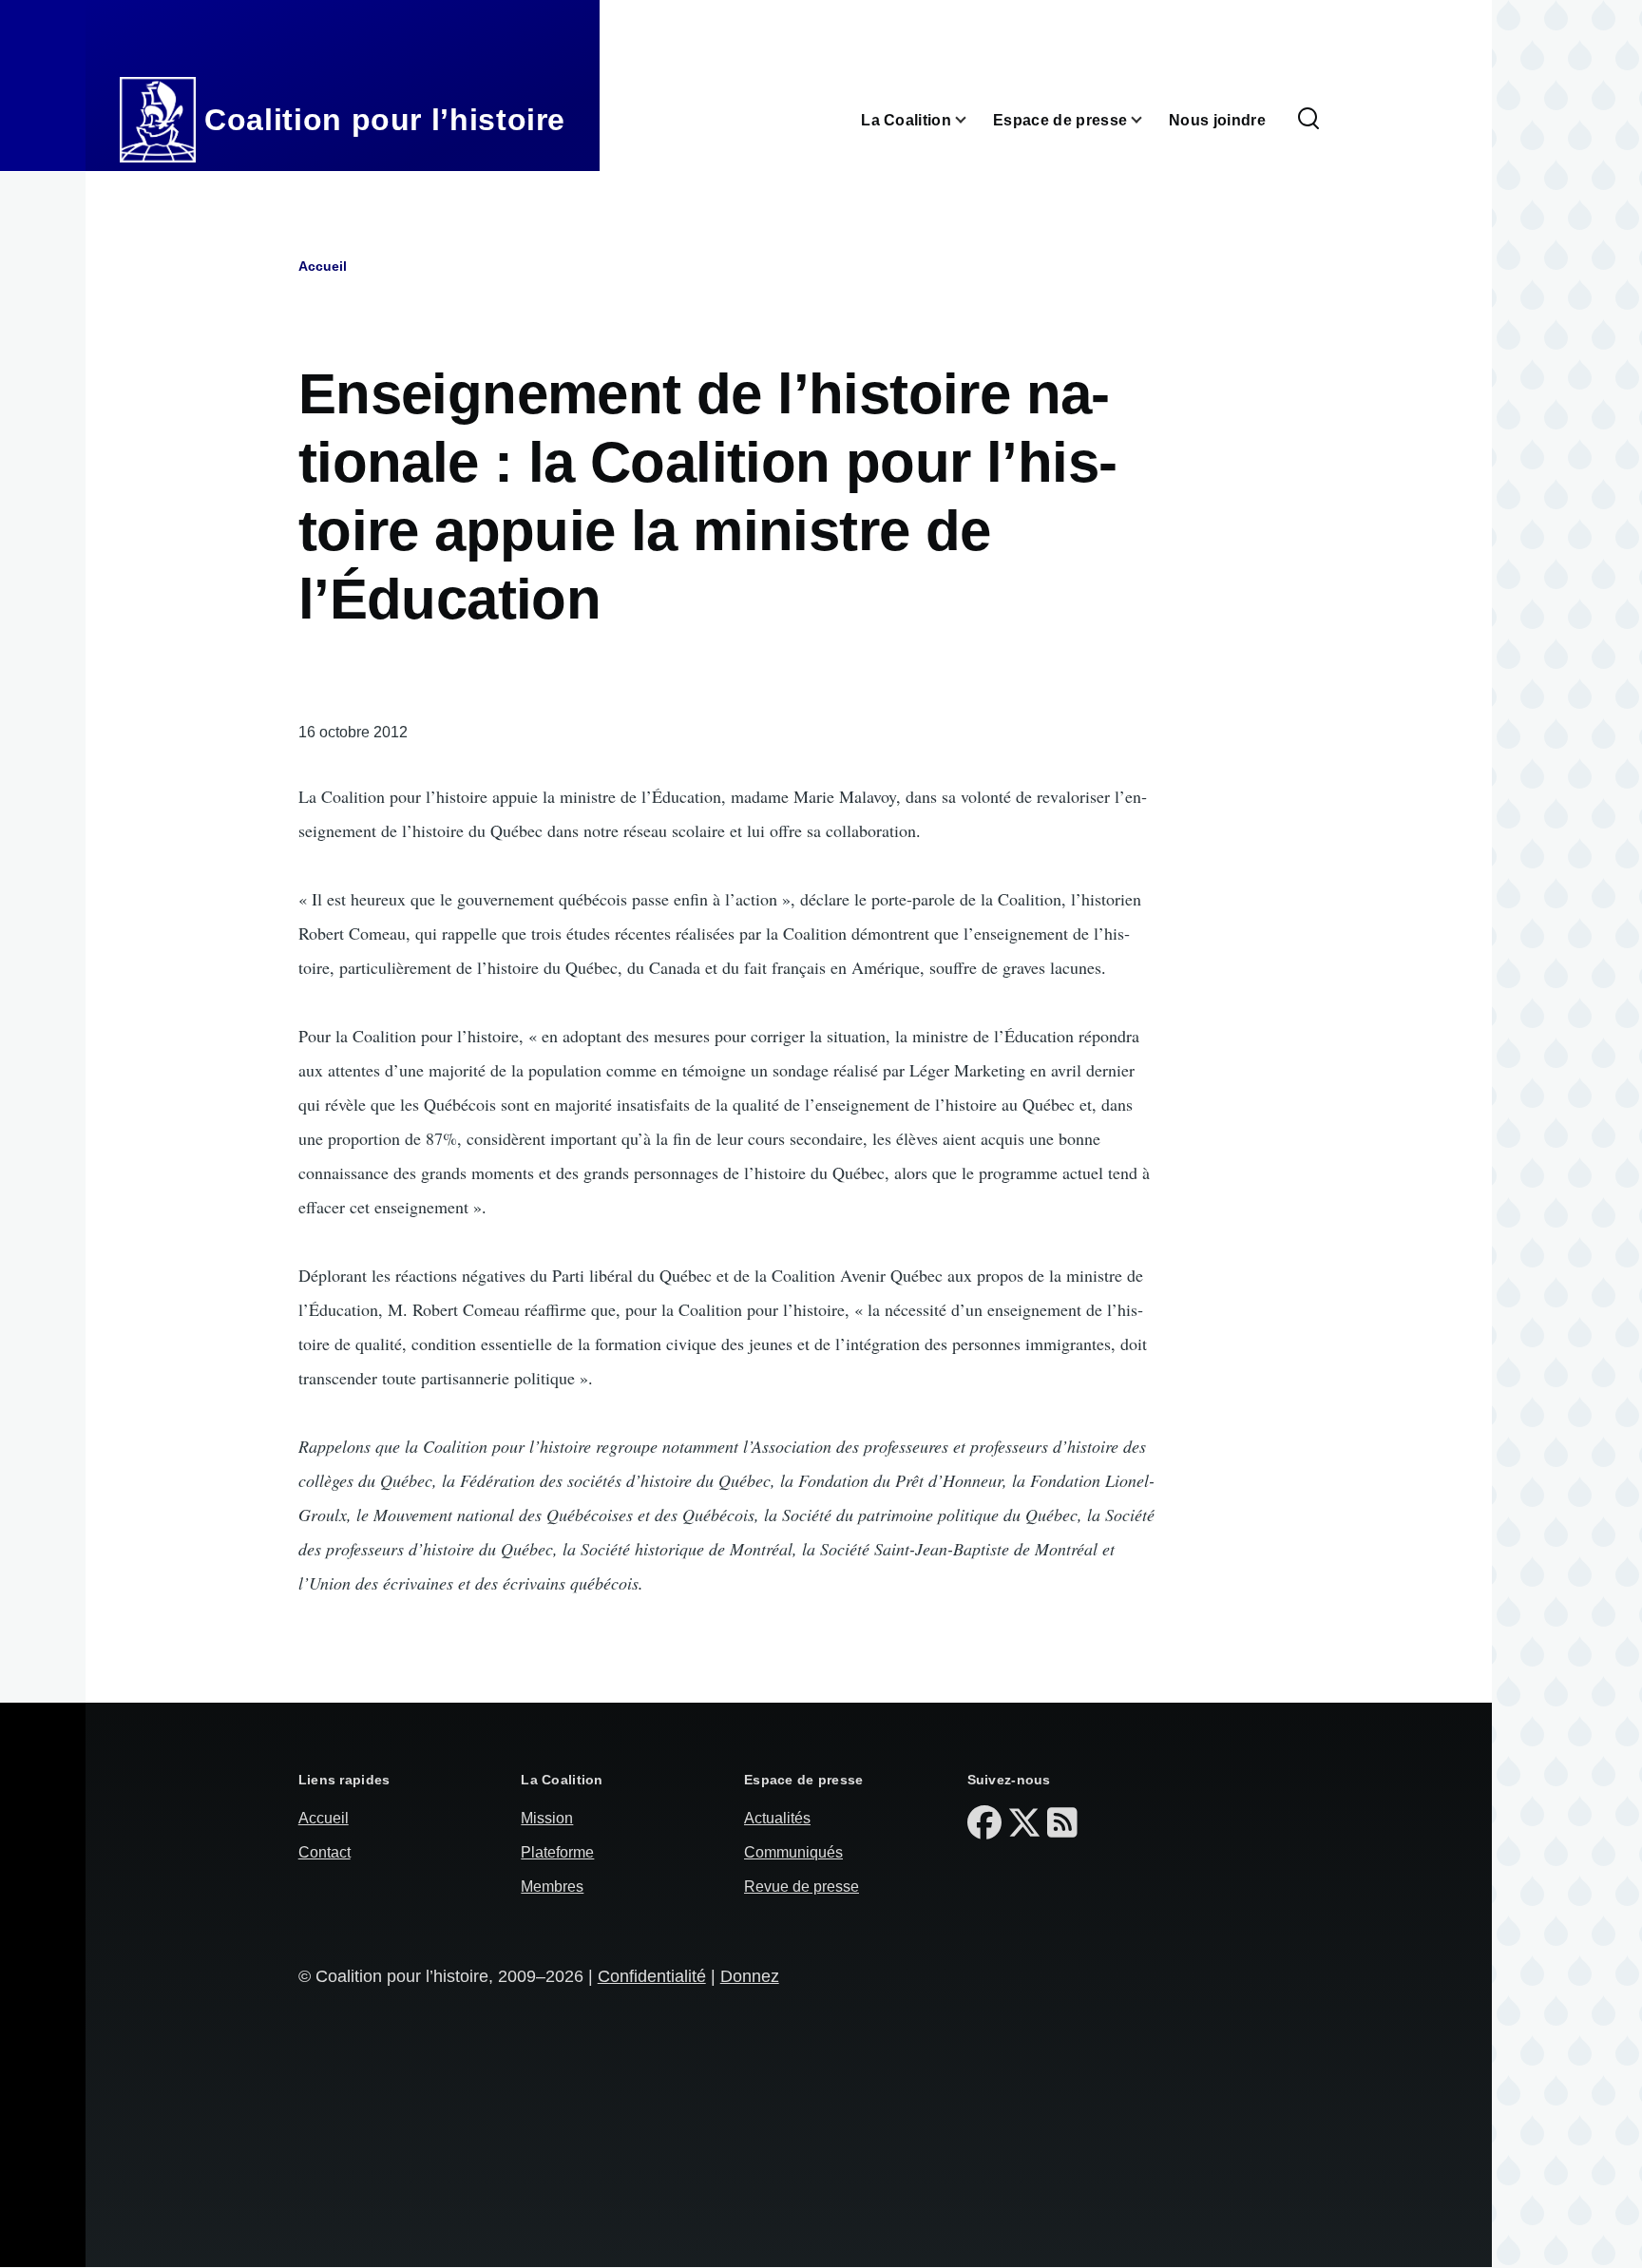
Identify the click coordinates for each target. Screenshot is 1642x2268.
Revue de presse (802, 1887)
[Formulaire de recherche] (1308, 120)
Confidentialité (652, 1976)
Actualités (777, 1818)
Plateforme (557, 1852)
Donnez (750, 1976)
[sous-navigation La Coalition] (972, 120)
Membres (552, 1887)
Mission (547, 1818)
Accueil (323, 266)
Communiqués (793, 1852)
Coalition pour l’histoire (385, 120)
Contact (325, 1852)
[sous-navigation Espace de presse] (1148, 120)
